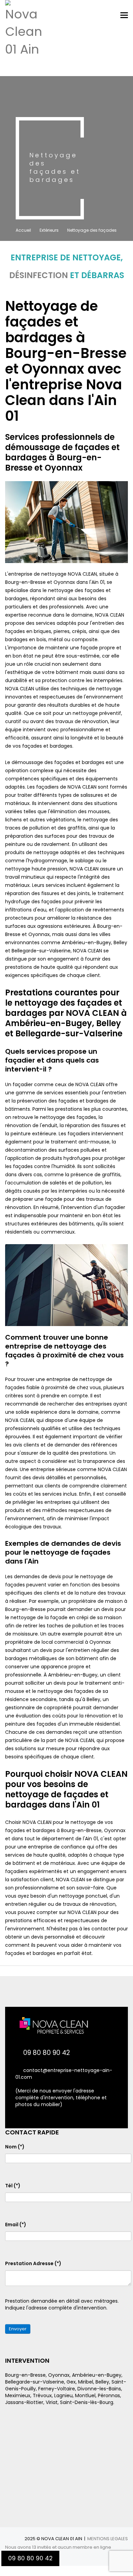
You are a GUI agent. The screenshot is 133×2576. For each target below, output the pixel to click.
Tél (13, 2186)
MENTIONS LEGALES (108, 2539)
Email (16, 2225)
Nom (15, 2147)
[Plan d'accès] (66, 2457)
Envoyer (18, 2329)
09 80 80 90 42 (47, 2053)
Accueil (23, 230)
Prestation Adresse (33, 2263)
